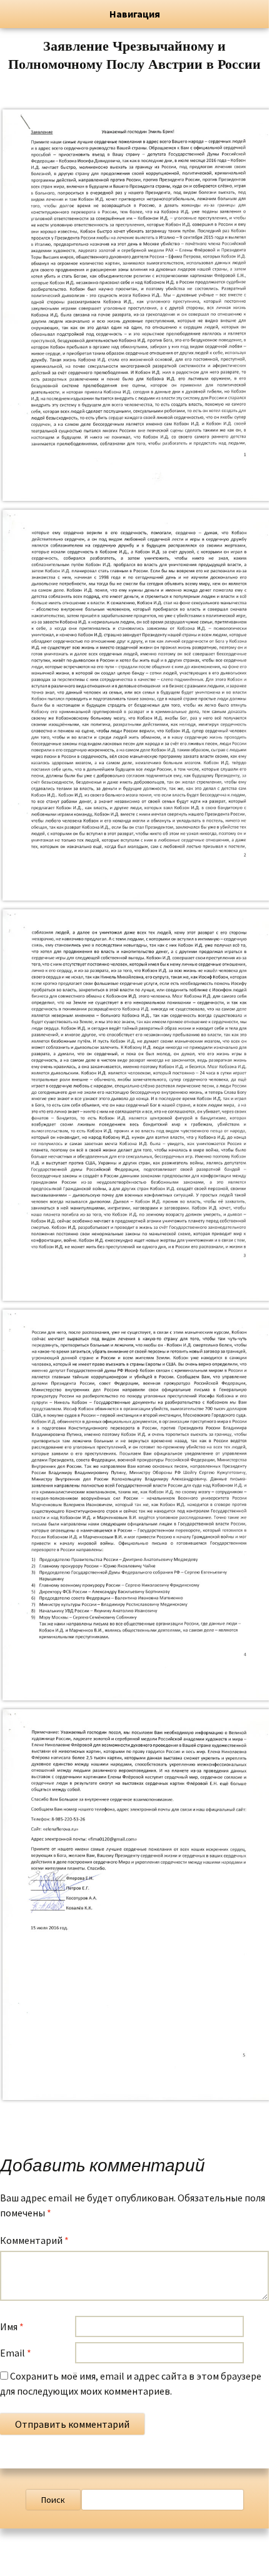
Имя (12, 2326)
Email (16, 2353)
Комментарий (34, 2240)
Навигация (135, 14)
